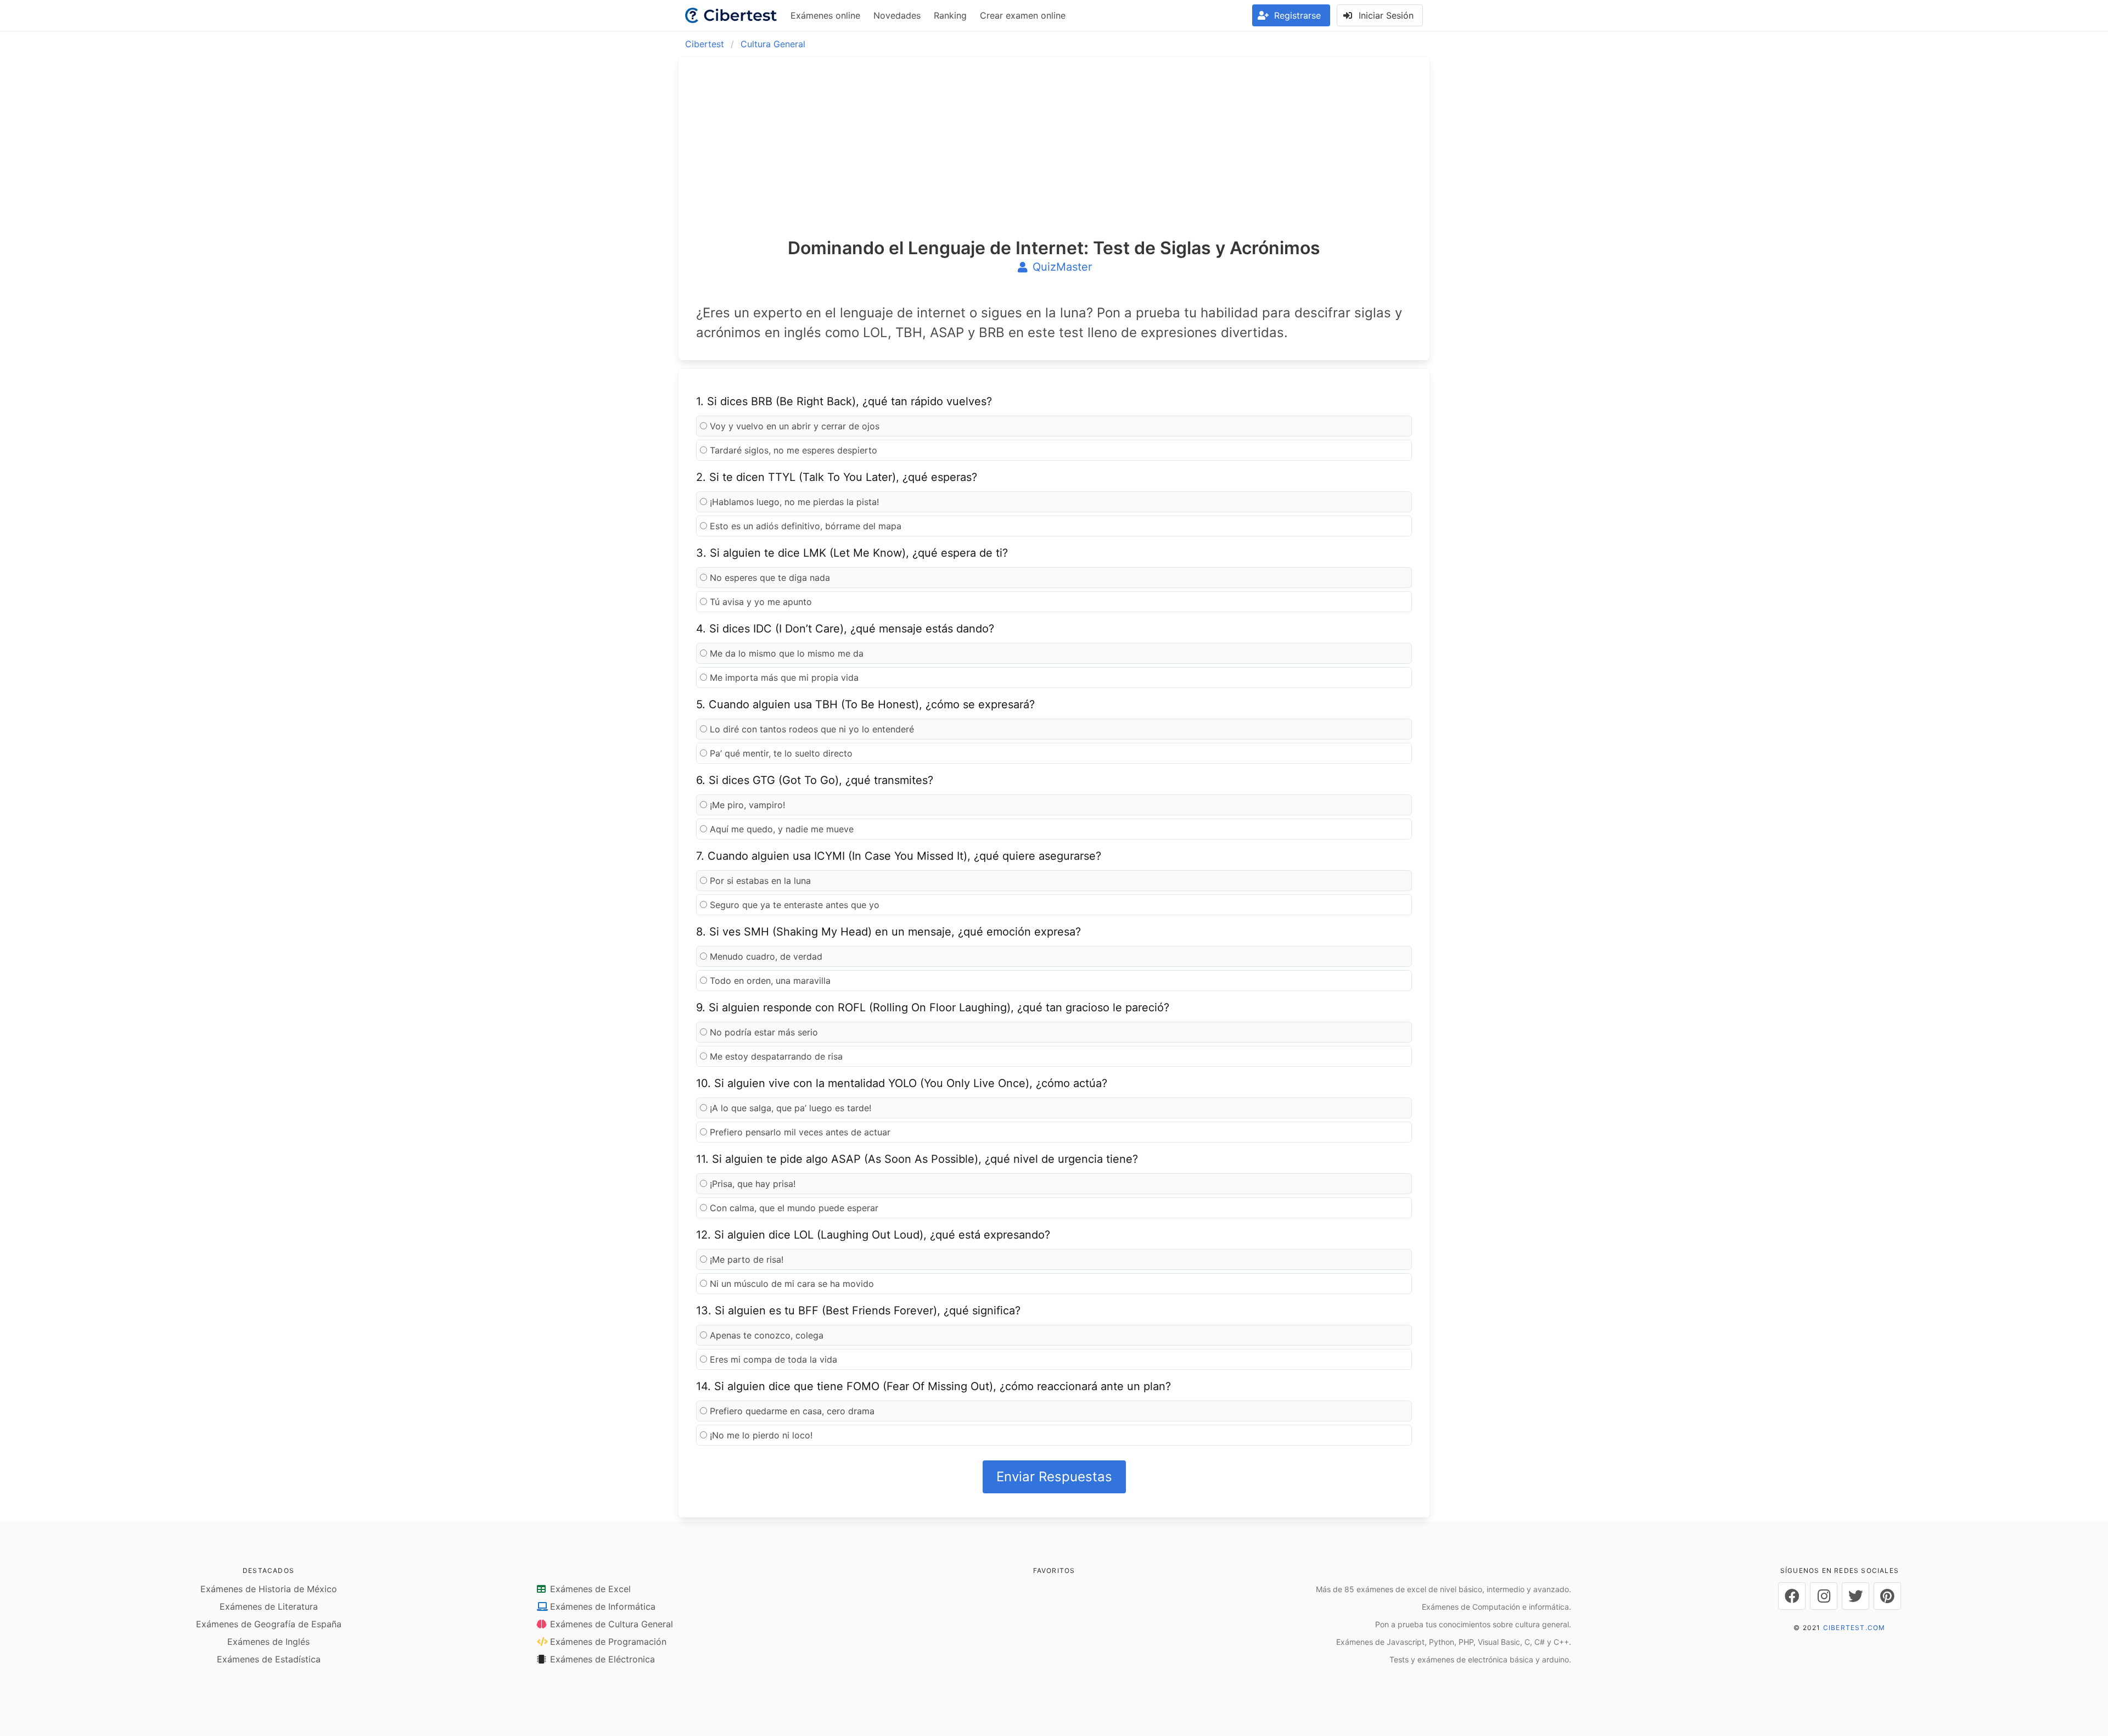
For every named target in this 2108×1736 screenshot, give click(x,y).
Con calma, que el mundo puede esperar (793, 1208)
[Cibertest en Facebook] (1792, 1596)
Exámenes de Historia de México (269, 1589)
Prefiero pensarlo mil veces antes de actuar (799, 1132)
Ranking (950, 15)
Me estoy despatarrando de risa (775, 1056)
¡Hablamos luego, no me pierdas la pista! (793, 502)
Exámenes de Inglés (268, 1642)
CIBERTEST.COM (1854, 1628)
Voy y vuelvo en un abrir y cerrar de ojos (793, 426)
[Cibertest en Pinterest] (1887, 1596)
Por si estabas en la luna (759, 881)
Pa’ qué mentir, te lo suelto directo (780, 753)
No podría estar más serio (763, 1032)
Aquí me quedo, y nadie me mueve (780, 829)
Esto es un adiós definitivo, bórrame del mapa (804, 526)
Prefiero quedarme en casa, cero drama (791, 1411)
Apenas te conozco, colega (765, 1335)
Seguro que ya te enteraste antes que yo (793, 905)
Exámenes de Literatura (269, 1606)
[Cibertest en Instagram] (1824, 1596)
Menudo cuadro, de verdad (765, 956)
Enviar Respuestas (1054, 1477)
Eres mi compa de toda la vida (772, 1359)
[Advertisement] (1054, 157)
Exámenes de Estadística (269, 1659)
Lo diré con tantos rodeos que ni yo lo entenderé (811, 729)
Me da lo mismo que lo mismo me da (785, 653)
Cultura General (773, 44)
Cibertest (705, 44)
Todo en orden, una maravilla (769, 981)
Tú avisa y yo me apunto (759, 602)
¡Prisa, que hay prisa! (751, 1184)
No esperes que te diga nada (769, 578)
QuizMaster (1061, 267)
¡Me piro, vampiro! (746, 805)
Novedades (897, 15)
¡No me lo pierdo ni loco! (760, 1435)
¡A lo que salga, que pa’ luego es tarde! (789, 1108)
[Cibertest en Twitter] (1855, 1596)
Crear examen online (1023, 15)
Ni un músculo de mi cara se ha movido (790, 1284)
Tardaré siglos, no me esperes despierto (792, 450)
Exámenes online (825, 15)
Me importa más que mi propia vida (783, 677)
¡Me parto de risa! (745, 1259)
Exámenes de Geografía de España (269, 1624)
